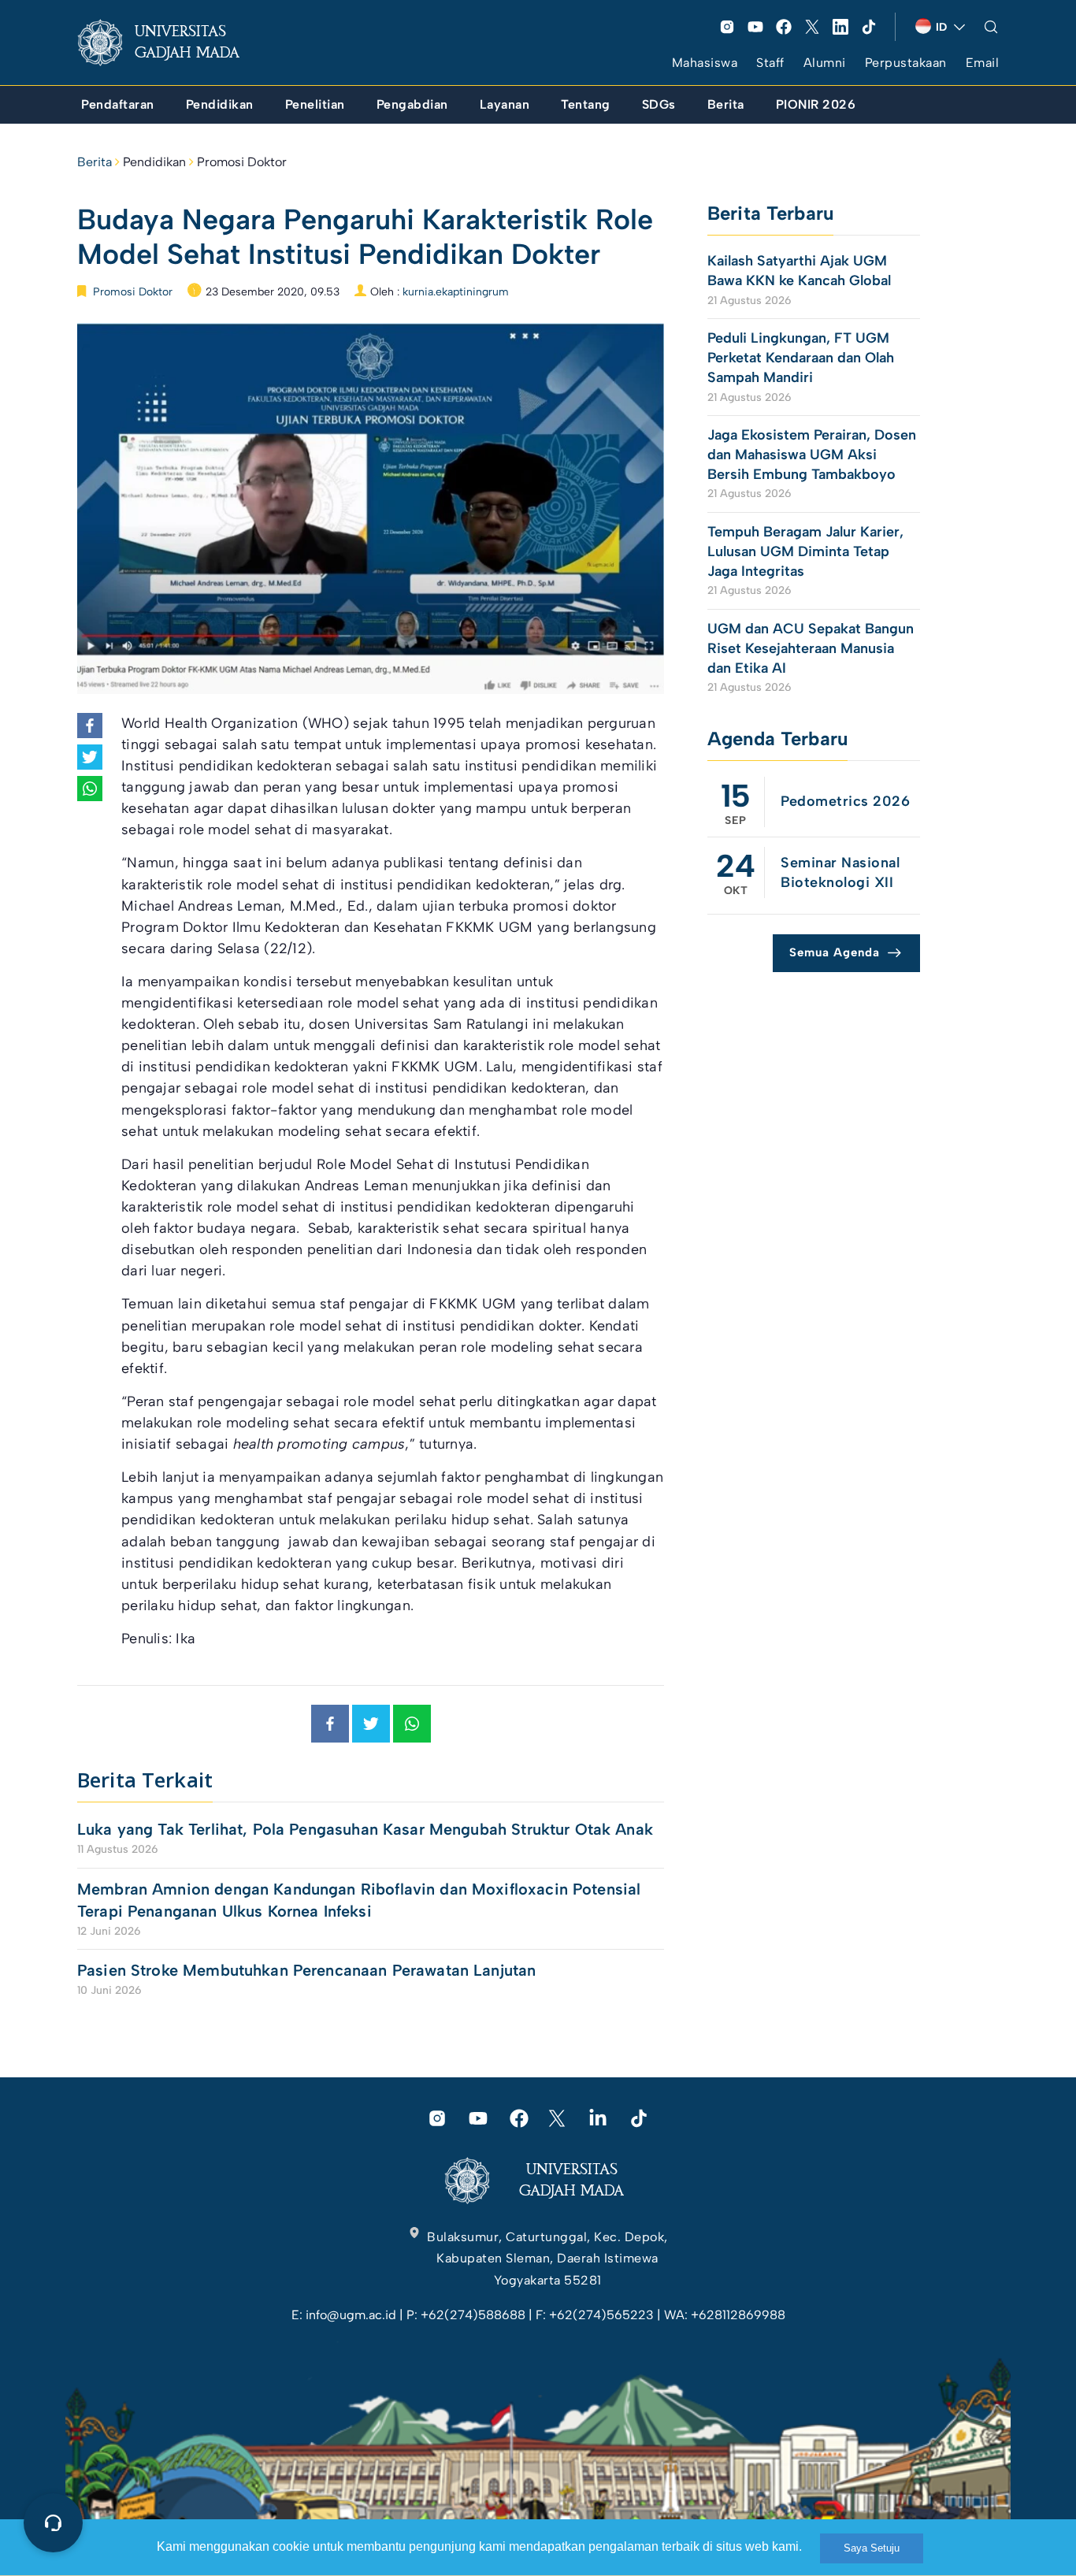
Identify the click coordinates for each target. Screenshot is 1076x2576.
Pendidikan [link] (154, 162)
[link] (171, 43)
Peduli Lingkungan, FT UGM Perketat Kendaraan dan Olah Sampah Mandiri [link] (801, 358)
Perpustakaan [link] (906, 63)
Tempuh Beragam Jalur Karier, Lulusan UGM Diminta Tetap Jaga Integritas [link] (805, 551)
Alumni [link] (825, 63)
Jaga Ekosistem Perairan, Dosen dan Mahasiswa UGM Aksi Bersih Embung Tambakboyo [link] (812, 455)
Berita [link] (95, 162)
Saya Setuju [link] (872, 2548)
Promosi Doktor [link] (242, 162)
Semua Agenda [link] (835, 952)
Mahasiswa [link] (705, 63)
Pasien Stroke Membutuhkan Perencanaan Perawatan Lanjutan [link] (309, 1970)
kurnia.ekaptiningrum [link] (456, 292)
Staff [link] (770, 63)
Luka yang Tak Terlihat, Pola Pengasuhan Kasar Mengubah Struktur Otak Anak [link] (365, 1829)
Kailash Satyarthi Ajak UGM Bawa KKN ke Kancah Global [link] (799, 271)
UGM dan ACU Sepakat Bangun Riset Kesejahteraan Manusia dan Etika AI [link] (811, 648)
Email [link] (983, 63)
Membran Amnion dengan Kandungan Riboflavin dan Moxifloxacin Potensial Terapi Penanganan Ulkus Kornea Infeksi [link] (359, 1900)
